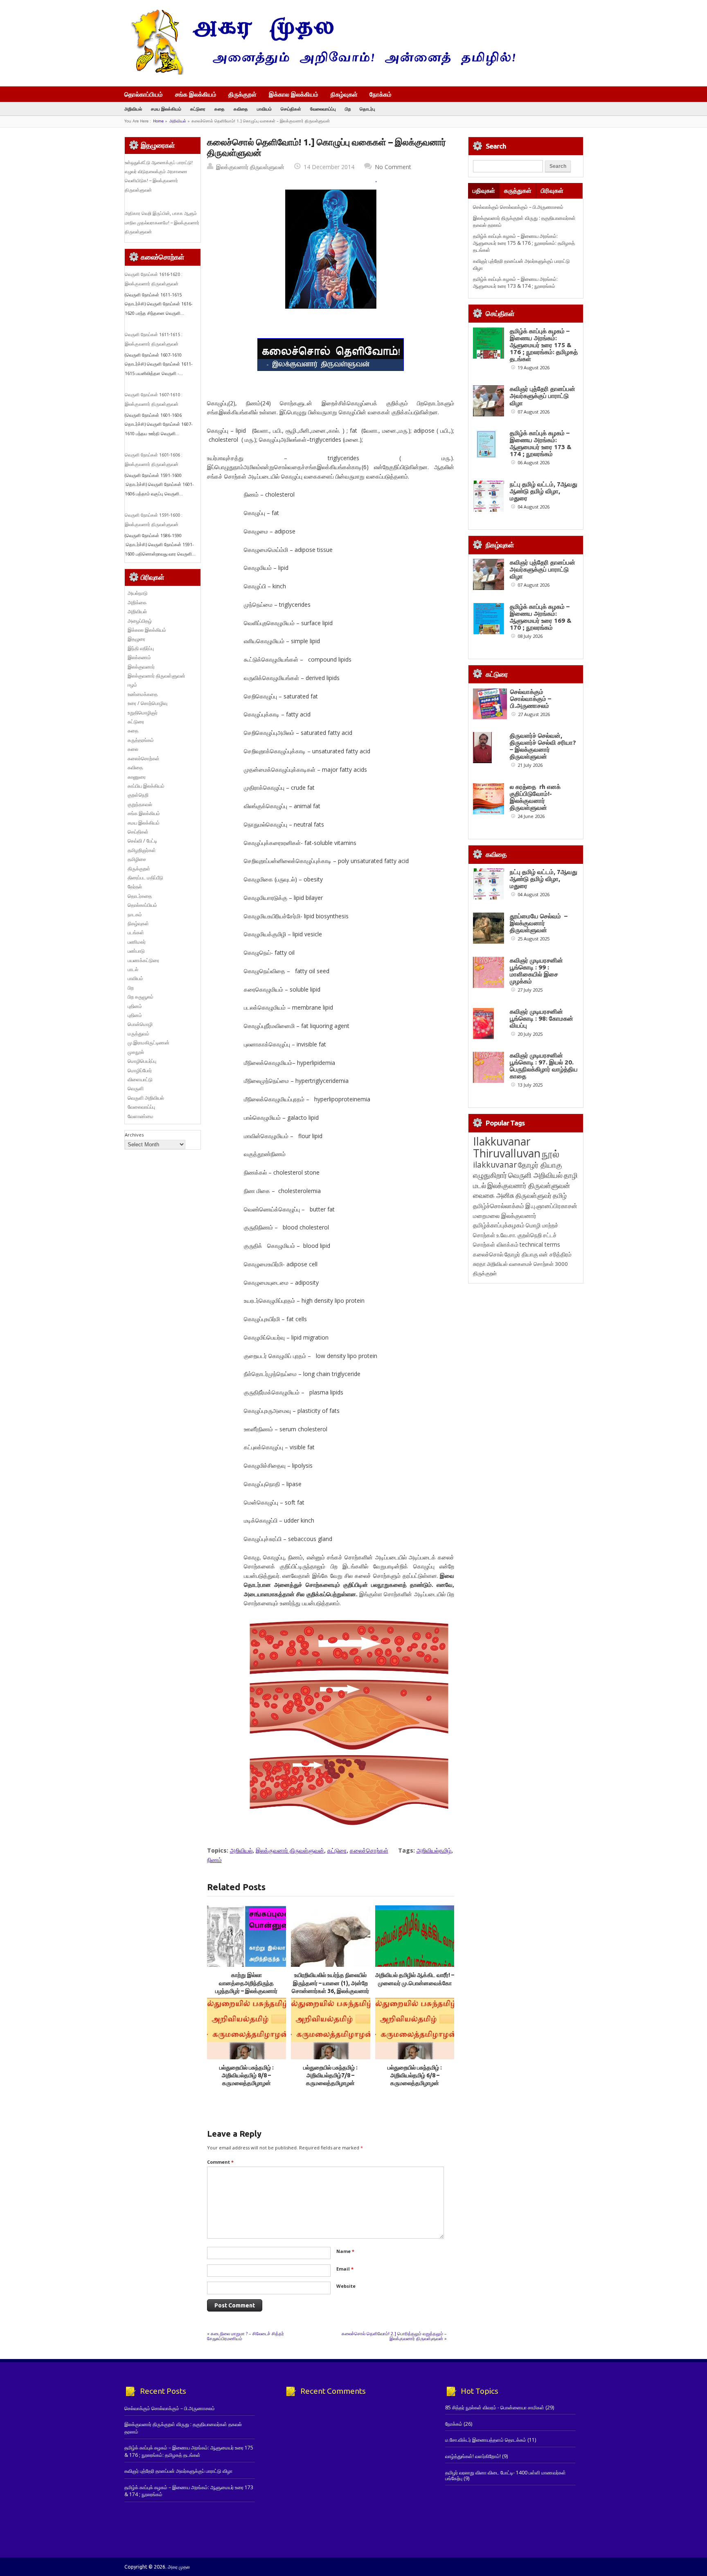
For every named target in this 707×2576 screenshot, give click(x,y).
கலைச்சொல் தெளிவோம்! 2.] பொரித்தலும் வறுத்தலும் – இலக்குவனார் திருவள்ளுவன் (394, 2336)
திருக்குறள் (242, 94)
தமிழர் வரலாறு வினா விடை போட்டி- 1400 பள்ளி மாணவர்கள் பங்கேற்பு (505, 2475)
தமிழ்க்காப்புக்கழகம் (499, 1225)
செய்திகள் (291, 109)
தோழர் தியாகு (521, 1254)
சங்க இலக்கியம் (196, 94)
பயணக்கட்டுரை (143, 960)
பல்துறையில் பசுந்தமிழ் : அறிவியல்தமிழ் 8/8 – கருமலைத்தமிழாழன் (247, 2075)
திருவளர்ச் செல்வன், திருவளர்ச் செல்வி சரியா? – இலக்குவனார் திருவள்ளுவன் (543, 746)
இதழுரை (136, 639)
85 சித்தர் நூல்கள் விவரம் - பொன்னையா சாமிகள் (495, 2408)
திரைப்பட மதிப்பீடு (145, 878)
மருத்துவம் (138, 1034)
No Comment (393, 167)
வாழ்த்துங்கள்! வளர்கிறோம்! (473, 2456)
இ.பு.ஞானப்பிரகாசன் (551, 1206)
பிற (348, 109)
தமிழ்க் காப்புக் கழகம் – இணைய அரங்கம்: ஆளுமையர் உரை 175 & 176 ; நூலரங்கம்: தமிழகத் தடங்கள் (524, 243)
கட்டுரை (198, 109)
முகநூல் (136, 1052)
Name (345, 2251)
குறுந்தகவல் (140, 804)
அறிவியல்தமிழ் (434, 1850)
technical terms (540, 1244)
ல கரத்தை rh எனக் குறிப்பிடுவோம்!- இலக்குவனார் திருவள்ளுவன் (535, 797)
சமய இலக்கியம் (166, 109)
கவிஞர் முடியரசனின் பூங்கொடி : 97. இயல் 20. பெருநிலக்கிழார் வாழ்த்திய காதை (544, 1066)
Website (346, 2286)
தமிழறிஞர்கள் (142, 850)
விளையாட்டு (140, 1079)
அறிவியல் (133, 109)
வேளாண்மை (141, 1116)
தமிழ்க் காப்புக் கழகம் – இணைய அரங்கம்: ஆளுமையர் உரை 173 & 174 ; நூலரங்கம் (515, 282)
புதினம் (135, 1006)
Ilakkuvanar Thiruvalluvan (507, 1147)
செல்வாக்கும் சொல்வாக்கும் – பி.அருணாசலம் (518, 207)
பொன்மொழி (140, 1024)
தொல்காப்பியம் (144, 94)
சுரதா (479, 1264)
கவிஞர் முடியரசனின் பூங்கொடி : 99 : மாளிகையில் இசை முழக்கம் (536, 971)
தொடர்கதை (140, 896)
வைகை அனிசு (494, 1195)
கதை (220, 109)
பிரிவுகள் (552, 191)
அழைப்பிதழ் (140, 621)
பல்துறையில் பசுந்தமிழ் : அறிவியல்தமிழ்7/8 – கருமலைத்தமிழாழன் (330, 2075)
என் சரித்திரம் (555, 1254)
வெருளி (136, 1088)
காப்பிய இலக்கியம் (146, 786)
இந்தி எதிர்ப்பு (141, 648)
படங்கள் (136, 932)
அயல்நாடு (138, 593)
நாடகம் (135, 914)
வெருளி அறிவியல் (146, 1098)
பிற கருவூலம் (141, 997)
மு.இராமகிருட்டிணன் (149, 1043)
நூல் (551, 1154)
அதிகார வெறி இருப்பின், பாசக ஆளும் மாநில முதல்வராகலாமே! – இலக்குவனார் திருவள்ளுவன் (162, 223)
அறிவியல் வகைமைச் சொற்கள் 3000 (527, 1264)
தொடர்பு (367, 109)
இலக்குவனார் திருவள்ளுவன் (250, 167)
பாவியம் (264, 109)
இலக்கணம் (139, 657)
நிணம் (214, 1860)
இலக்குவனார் (141, 667)
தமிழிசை (137, 859)
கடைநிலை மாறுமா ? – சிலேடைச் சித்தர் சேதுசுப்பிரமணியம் (245, 2336)
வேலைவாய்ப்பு (323, 109)
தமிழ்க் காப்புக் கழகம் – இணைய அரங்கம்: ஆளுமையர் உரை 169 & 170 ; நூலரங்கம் (541, 617)
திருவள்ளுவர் (534, 1195)
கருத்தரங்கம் (141, 740)
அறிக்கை (137, 602)
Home (158, 121)
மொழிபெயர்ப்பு (142, 1061)
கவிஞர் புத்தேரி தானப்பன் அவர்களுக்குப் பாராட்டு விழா (543, 396)
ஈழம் (132, 685)
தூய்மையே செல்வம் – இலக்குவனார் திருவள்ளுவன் (539, 923)
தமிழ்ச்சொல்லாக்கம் (499, 1206)
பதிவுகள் (484, 191)
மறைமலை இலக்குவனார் (505, 1216)
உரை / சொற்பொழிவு (147, 703)
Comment (220, 2162)
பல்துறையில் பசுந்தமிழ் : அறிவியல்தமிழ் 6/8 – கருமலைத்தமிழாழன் (415, 2075)
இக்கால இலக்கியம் (294, 94)
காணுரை (137, 777)
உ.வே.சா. (506, 1235)
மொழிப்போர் (140, 1070)
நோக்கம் (381, 95)
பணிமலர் (137, 942)
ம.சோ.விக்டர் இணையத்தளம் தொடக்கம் (486, 2440)
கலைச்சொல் (488, 1254)
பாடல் (133, 969)
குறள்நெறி (138, 795)
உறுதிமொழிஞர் (143, 713)
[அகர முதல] (320, 73)
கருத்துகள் (518, 191)
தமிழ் (560, 1195)
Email (345, 2269)
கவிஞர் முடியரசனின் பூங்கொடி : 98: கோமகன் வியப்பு (542, 1018)
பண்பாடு (136, 951)
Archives (134, 1135)
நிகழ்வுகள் (344, 94)
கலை (133, 749)
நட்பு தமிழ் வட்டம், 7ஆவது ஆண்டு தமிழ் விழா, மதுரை (544, 491)
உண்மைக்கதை (143, 694)
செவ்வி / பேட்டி (142, 841)
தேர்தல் (135, 887)
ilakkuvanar (495, 1165)
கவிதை (241, 109)
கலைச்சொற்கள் (369, 1850)
